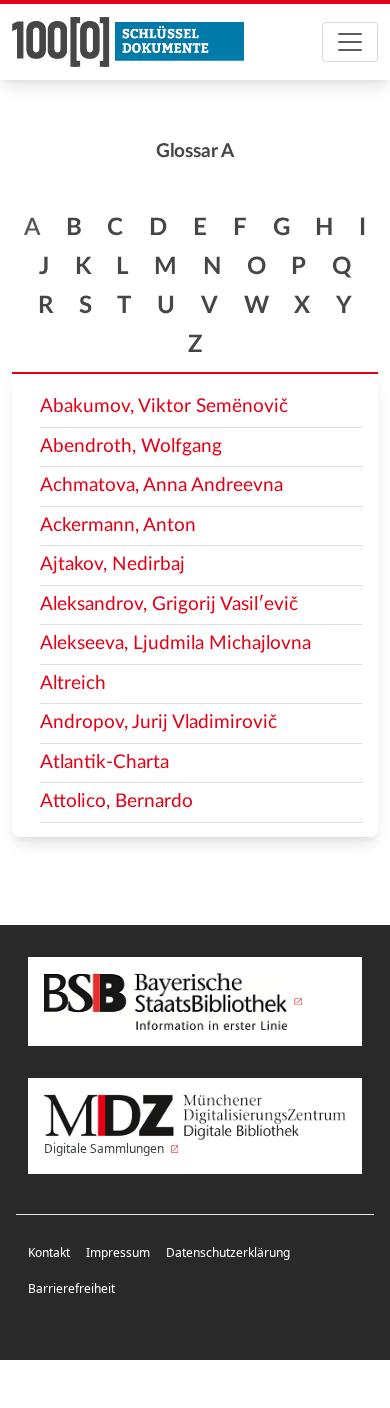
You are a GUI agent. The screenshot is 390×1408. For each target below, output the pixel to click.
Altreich (73, 683)
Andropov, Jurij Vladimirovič (158, 722)
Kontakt (49, 1252)
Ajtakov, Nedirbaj (112, 564)
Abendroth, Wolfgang (131, 446)
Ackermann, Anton (118, 525)
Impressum (118, 1252)
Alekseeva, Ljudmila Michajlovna (175, 643)
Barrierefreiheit (71, 1288)
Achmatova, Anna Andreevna (161, 485)
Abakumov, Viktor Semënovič (164, 406)
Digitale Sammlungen (105, 1148)
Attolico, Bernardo (116, 801)
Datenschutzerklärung (228, 1252)
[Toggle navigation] (350, 42)
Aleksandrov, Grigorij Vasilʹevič (169, 604)
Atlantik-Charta (104, 762)
